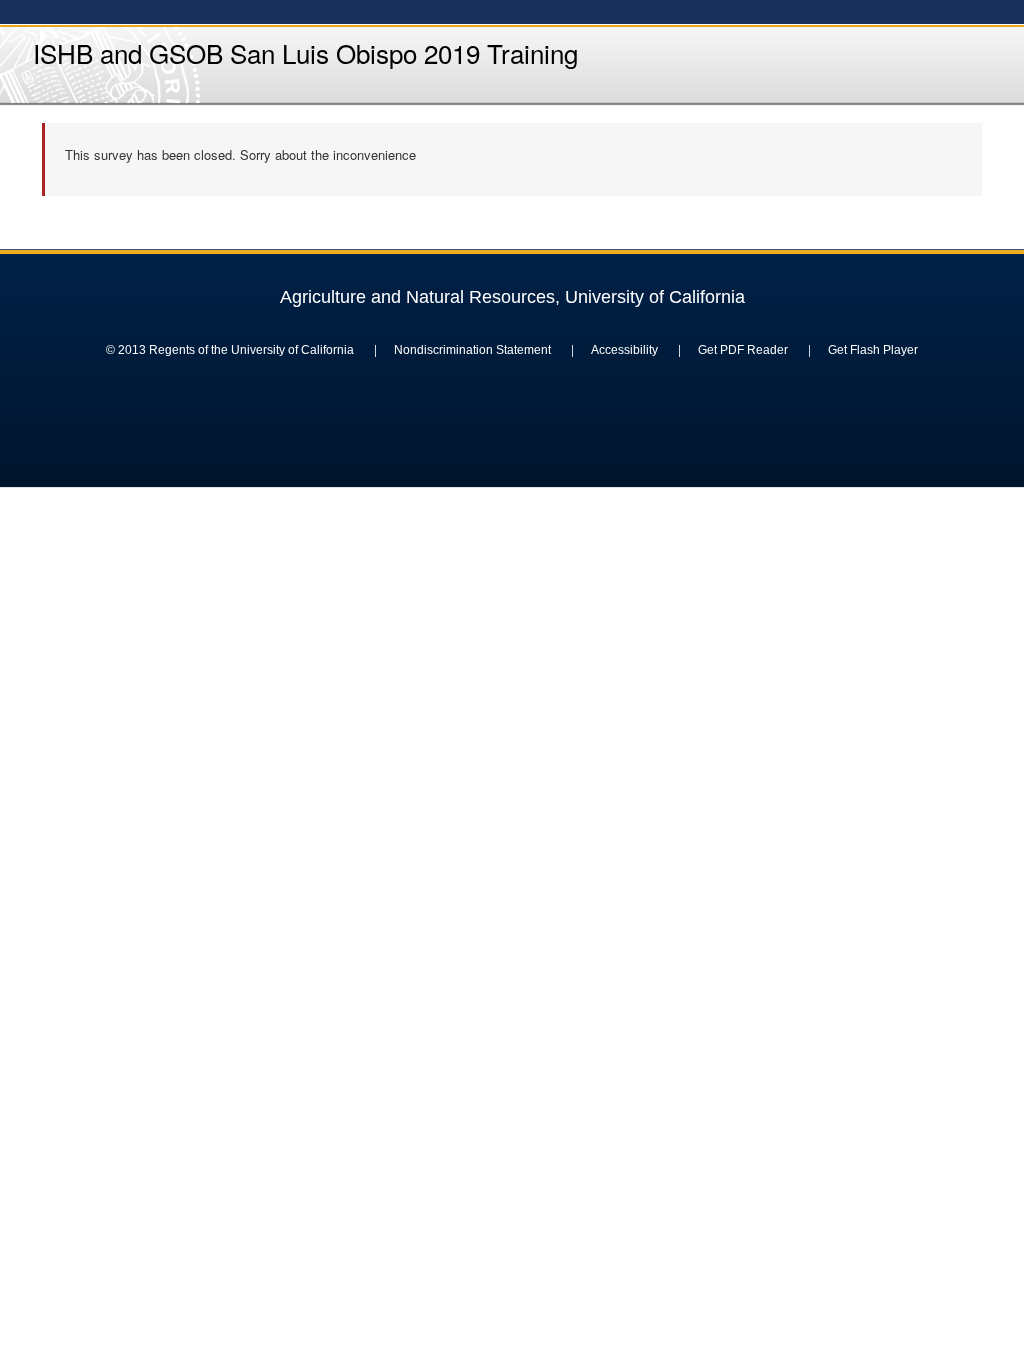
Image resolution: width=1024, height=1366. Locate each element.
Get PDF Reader (743, 350)
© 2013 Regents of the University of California (230, 350)
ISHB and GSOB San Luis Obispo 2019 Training (305, 52)
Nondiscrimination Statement (472, 350)
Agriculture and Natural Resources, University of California (512, 297)
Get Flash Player (873, 350)
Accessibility (624, 350)
